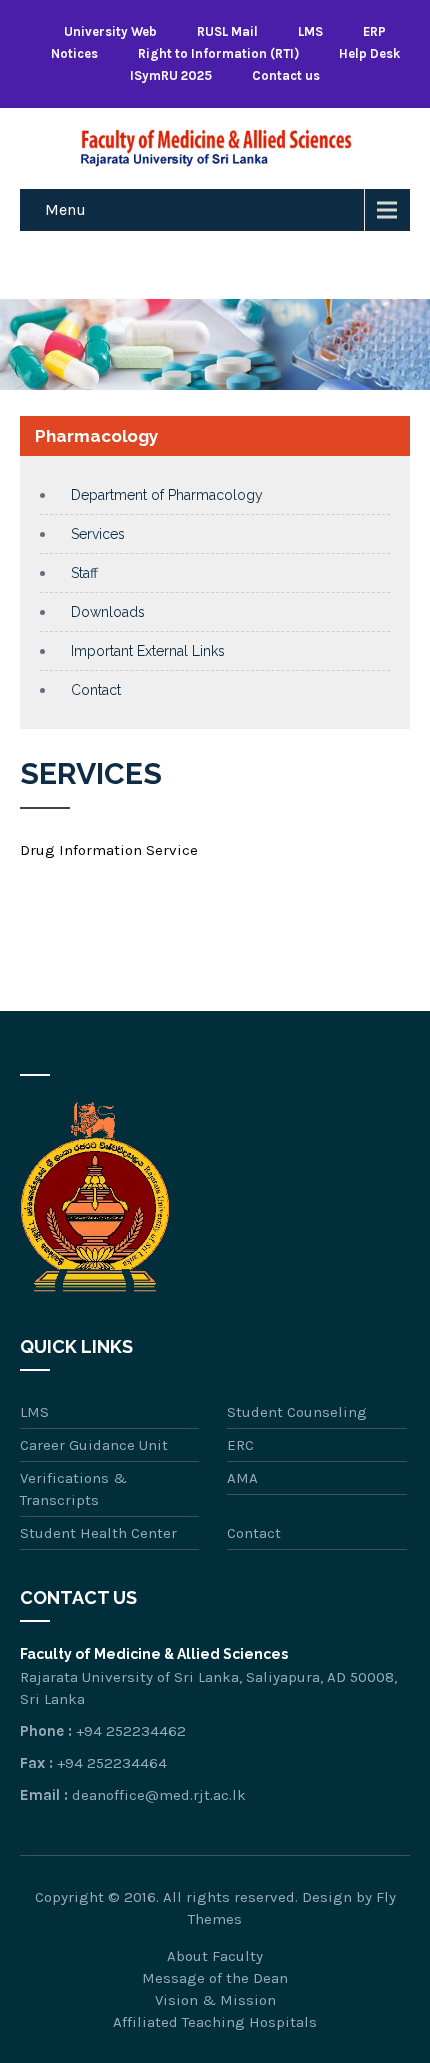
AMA (242, 1478)
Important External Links (148, 651)
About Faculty (215, 1956)
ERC (240, 1445)
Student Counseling (297, 1412)
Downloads (108, 612)
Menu (65, 209)
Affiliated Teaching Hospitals (215, 2022)
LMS (310, 31)
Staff (84, 573)
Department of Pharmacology (167, 495)
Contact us (286, 75)
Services (98, 534)
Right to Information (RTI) (218, 53)
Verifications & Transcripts (73, 1489)
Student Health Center (98, 1533)
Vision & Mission (215, 2000)
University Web (110, 31)
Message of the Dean (215, 1978)
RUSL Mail (227, 31)
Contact (96, 690)
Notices (74, 53)
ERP (374, 31)
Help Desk (369, 53)
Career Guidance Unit (94, 1445)
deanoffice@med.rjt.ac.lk (159, 1795)
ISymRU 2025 (171, 75)
